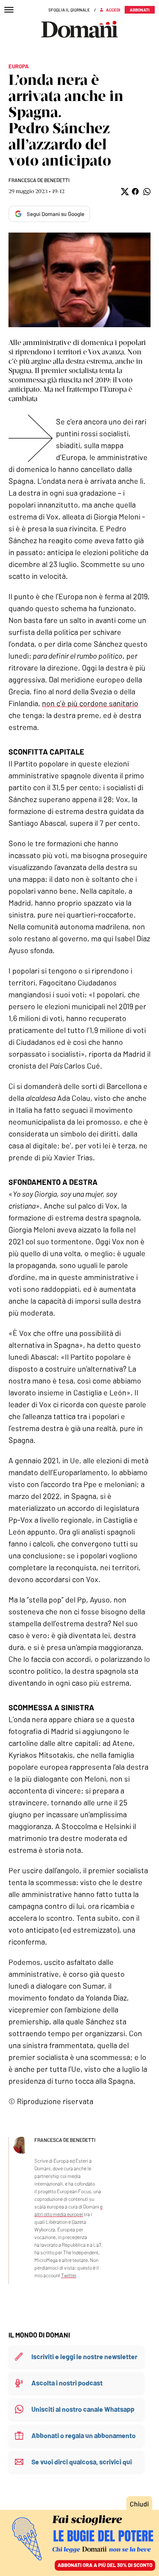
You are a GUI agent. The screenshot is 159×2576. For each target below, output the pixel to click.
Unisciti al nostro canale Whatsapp (83, 2409)
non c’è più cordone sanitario (90, 703)
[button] (124, 192)
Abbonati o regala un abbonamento (84, 2435)
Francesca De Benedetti (39, 180)
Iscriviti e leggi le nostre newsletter (84, 2356)
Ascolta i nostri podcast (67, 2383)
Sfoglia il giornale (69, 10)
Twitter (69, 2275)
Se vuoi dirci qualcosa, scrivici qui (82, 2462)
